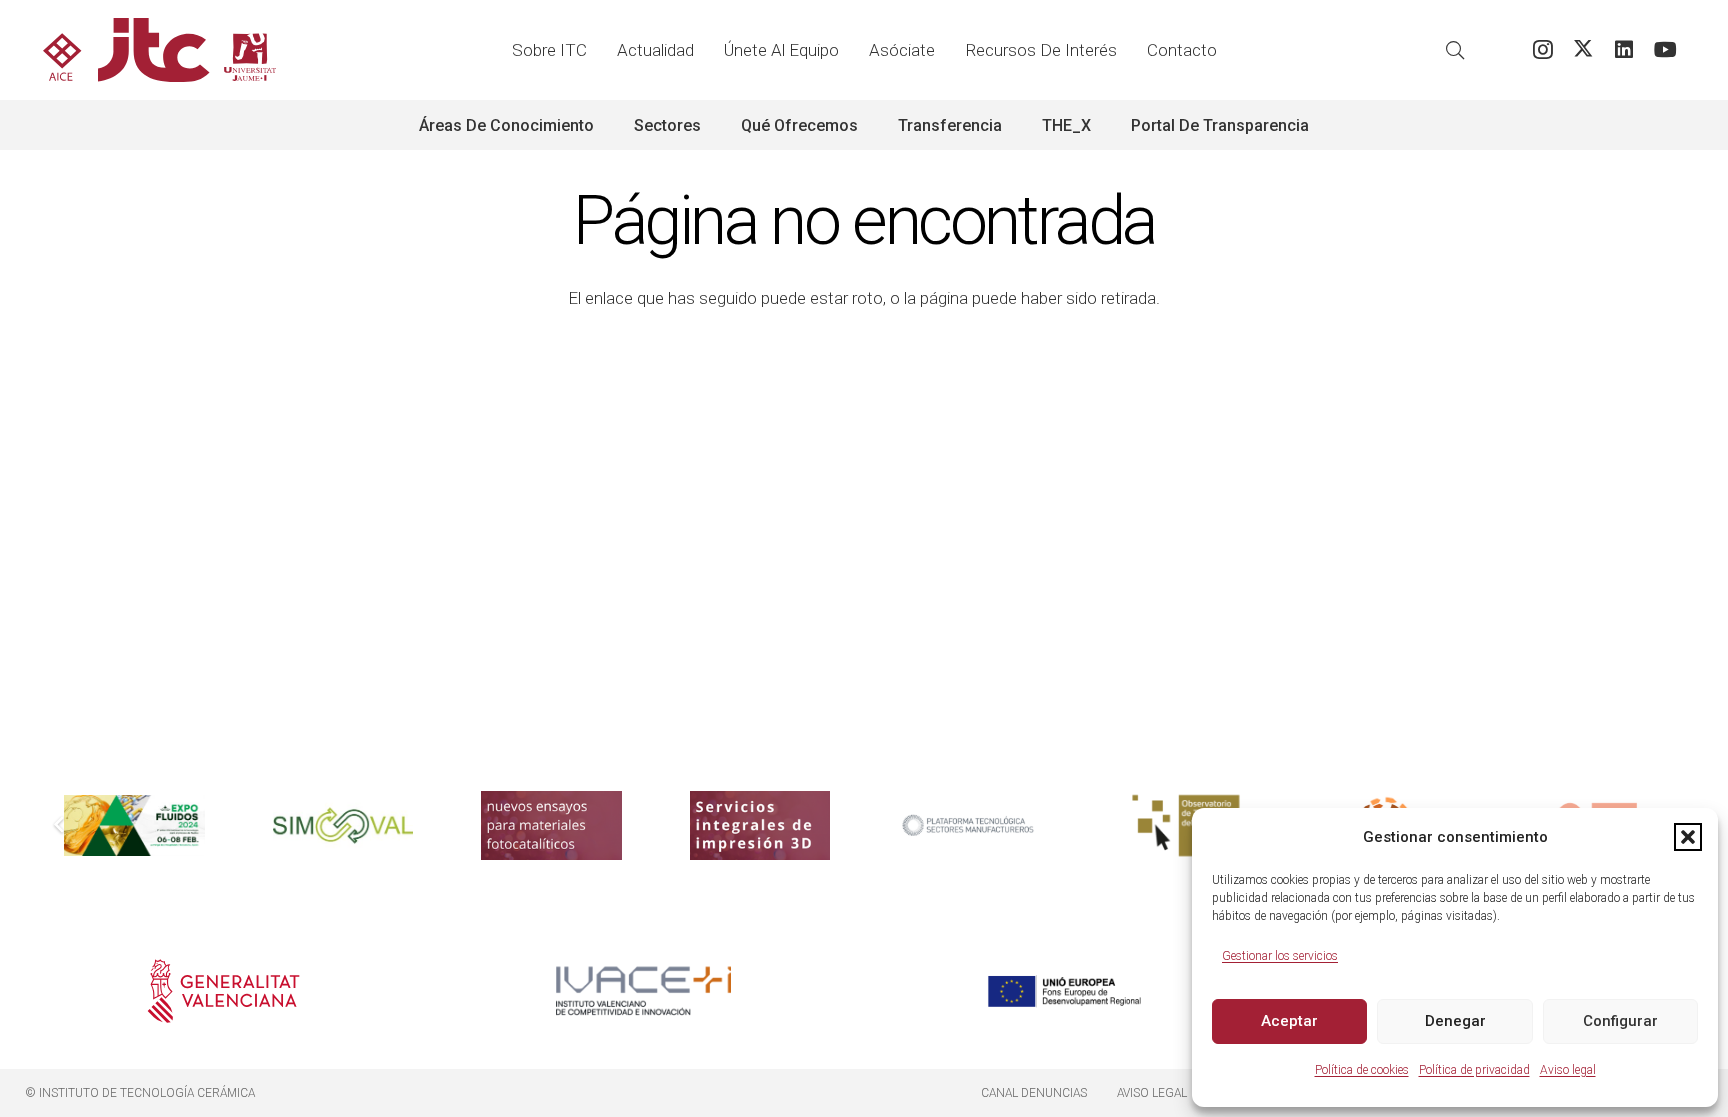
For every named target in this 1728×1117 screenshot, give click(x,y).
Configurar (1620, 1021)
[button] (1688, 837)
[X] (1583, 50)
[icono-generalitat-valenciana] (223, 991)
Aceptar (1289, 1021)
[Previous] (60, 826)
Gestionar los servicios (1280, 956)
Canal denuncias (1034, 1093)
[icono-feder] (1064, 991)
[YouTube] (1665, 50)
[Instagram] (1542, 50)
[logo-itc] (159, 50)
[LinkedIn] (1624, 50)
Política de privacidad (1474, 1070)
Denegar (1455, 1021)
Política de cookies (1362, 1070)
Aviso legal (1568, 1070)
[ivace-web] (643, 991)
